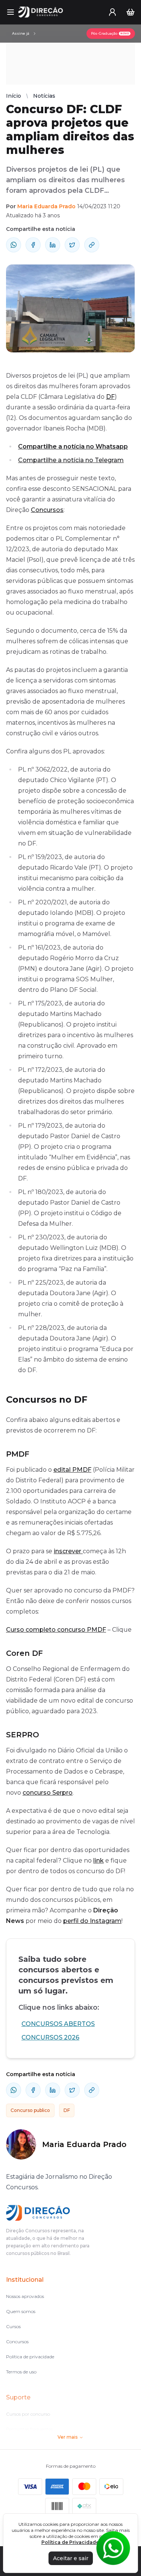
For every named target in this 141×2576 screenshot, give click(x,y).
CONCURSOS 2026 (50, 2037)
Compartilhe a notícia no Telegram (71, 460)
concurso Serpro (48, 1793)
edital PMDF (72, 1470)
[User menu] (112, 12)
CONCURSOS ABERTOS (58, 2024)
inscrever (68, 1551)
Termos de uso (21, 2372)
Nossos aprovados (25, 2296)
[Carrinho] (130, 12)
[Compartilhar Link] (92, 245)
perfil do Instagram (92, 1921)
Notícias (44, 96)
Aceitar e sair (71, 2558)
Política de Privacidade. (71, 2542)
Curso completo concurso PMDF (56, 1630)
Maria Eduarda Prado (46, 206)
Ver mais (67, 2437)
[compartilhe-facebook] (33, 245)
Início (14, 96)
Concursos (47, 510)
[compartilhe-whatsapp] (14, 245)
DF (110, 397)
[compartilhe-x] (72, 245)
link (99, 1861)
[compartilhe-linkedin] (53, 245)
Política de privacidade (30, 2357)
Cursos (13, 2326)
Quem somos (21, 2311)
